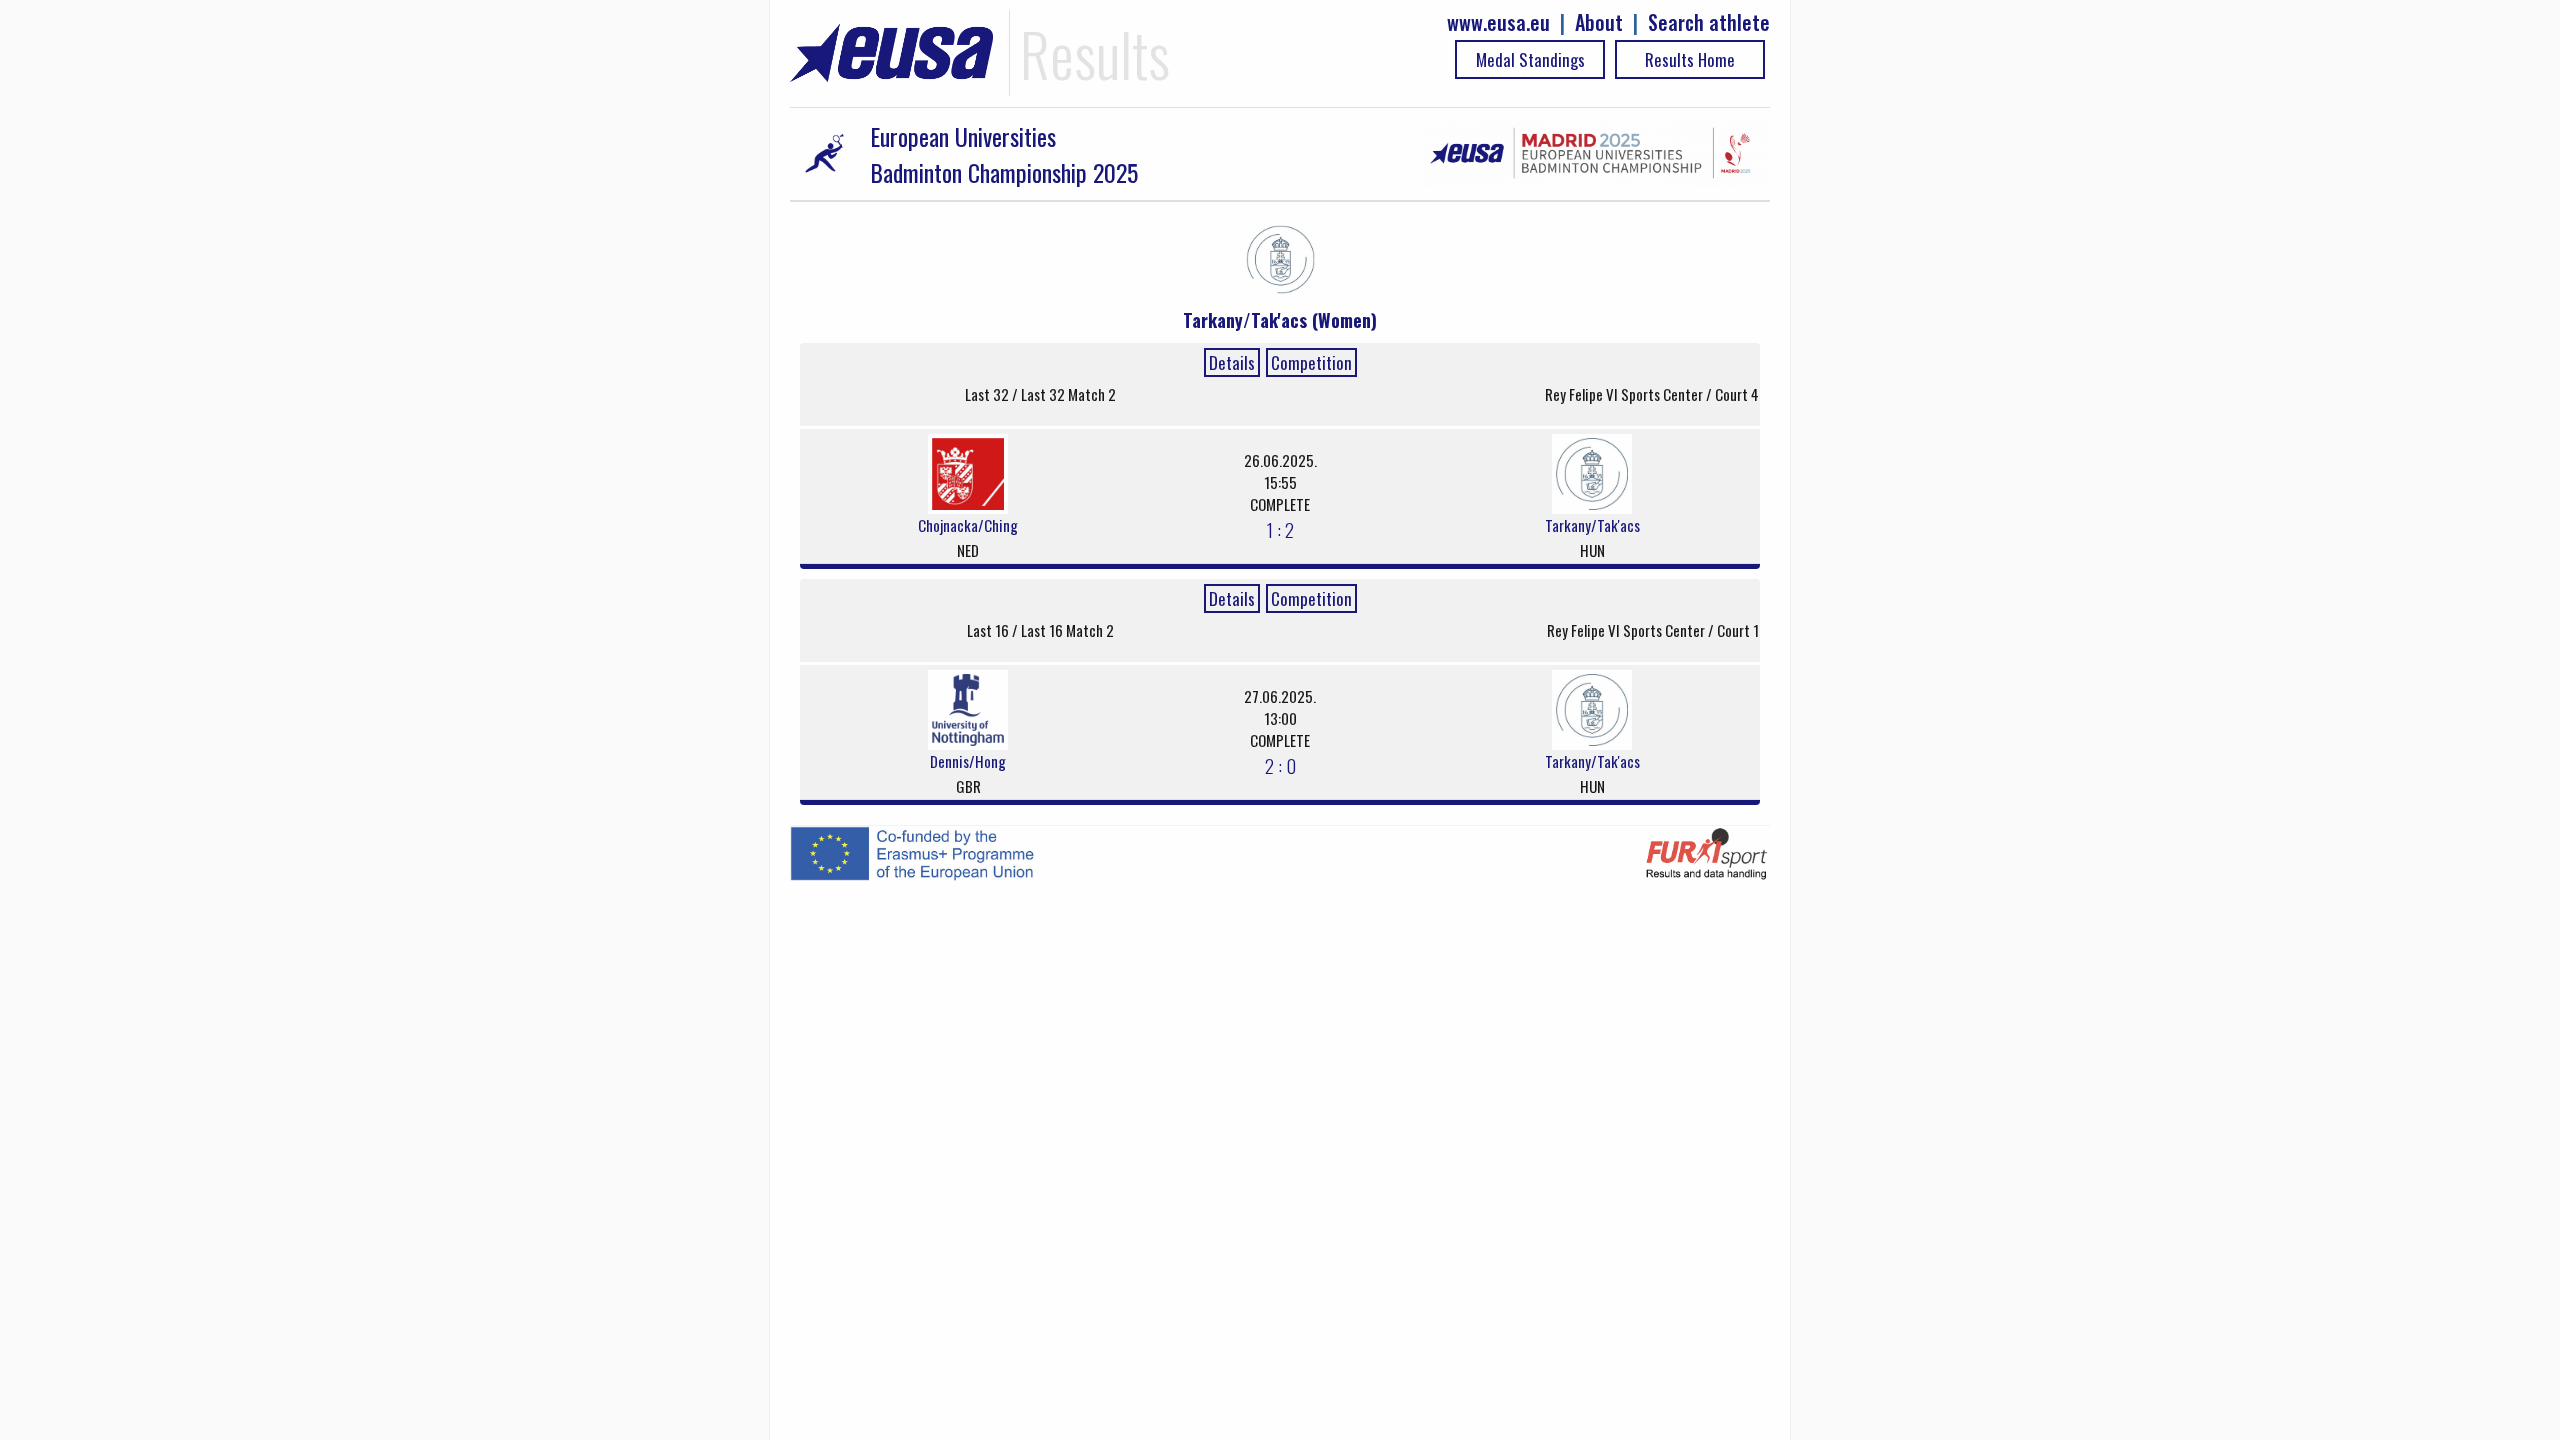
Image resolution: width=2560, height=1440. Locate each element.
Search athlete (1709, 22)
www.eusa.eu (1498, 22)
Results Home (1690, 59)
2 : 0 (1280, 765)
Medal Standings (1530, 59)
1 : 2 (1280, 529)
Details (1232, 362)
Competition (1311, 362)
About (1599, 22)
